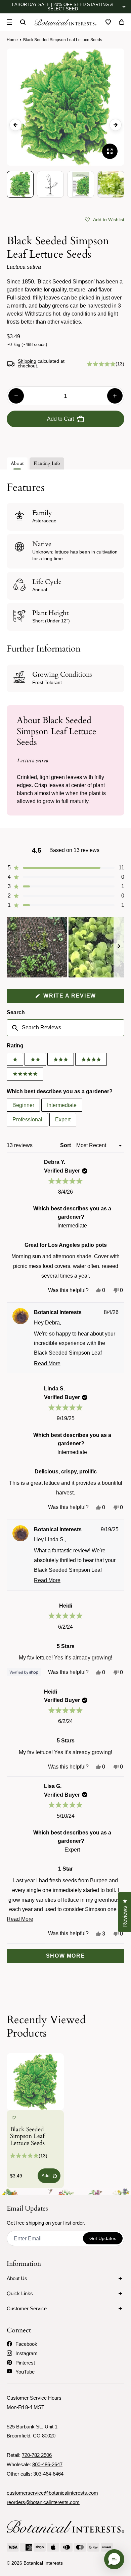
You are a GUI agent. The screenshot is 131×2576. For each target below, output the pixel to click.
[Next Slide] (119, 947)
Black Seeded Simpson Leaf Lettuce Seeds (27, 2137)
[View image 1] (20, 184)
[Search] (23, 22)
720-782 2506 (37, 2455)
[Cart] (122, 22)
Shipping (27, 361)
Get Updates (103, 2238)
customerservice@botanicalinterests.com (52, 2493)
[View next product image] (116, 125)
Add (46, 2176)
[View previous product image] (15, 125)
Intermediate (62, 1105)
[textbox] (65, 1028)
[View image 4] (111, 184)
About (17, 463)
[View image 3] (81, 184)
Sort (66, 1145)
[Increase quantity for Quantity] (115, 396)
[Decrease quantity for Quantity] (16, 396)
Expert (63, 1120)
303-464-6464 (48, 2474)
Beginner (23, 1105)
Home (12, 40)
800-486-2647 (47, 2464)
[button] (105, 219)
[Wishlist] (108, 22)
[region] (65, 947)
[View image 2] (50, 184)
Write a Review (83, 998)
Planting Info (47, 463)
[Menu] (9, 22)
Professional (27, 1120)
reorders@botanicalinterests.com (43, 2502)
